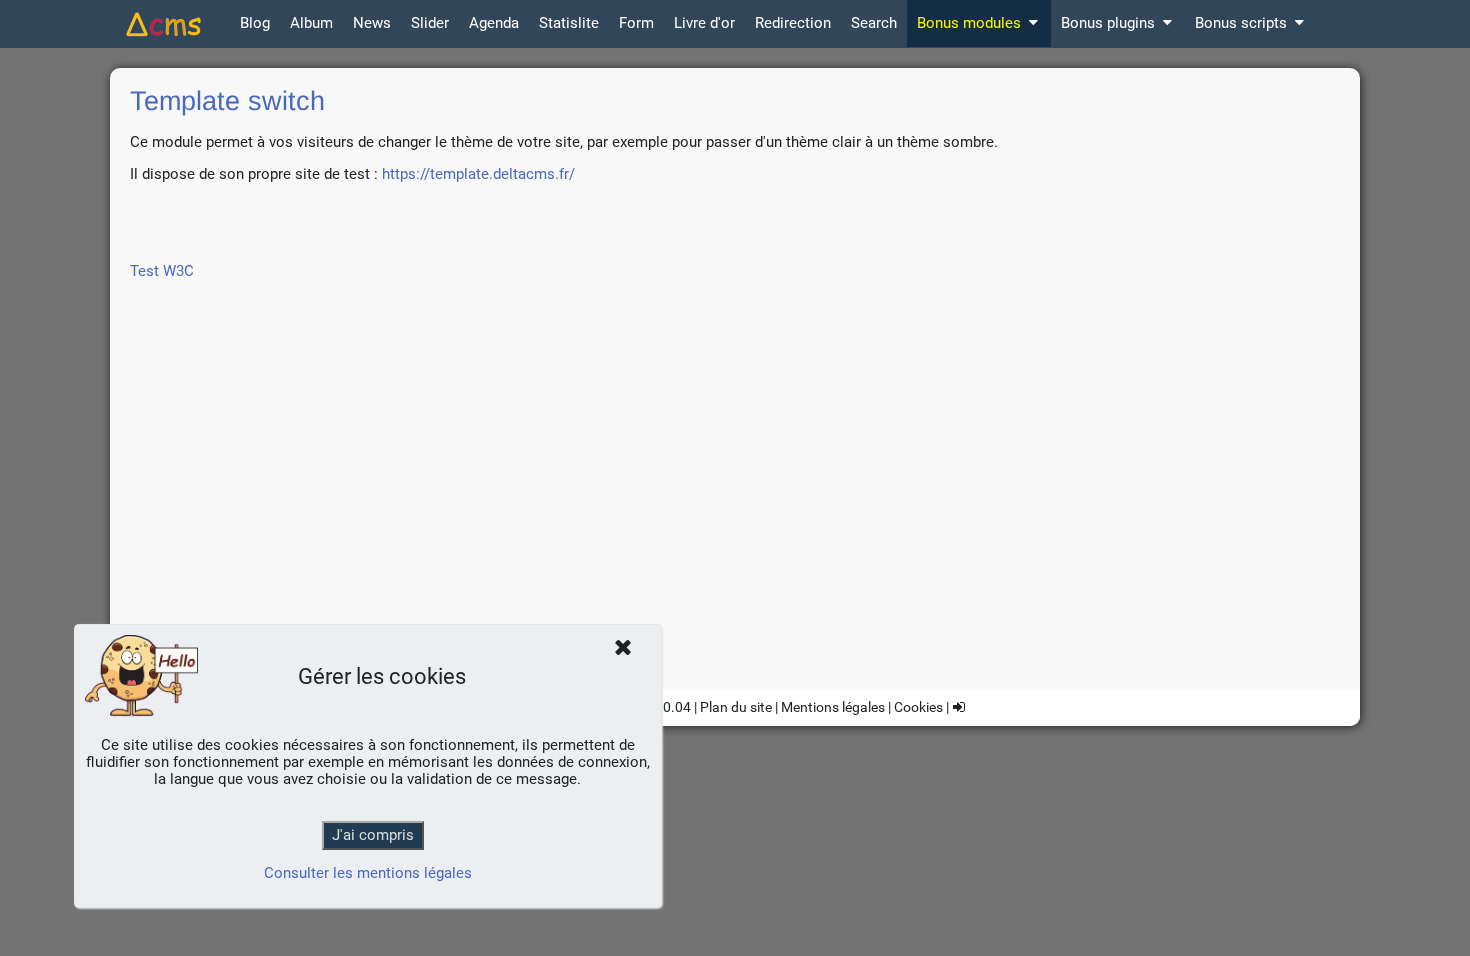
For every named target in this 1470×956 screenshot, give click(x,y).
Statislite (569, 23)
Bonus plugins (1108, 23)
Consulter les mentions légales (368, 873)
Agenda (494, 23)
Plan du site (736, 707)
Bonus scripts (1241, 23)
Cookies (918, 707)
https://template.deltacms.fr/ (478, 174)
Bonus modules (969, 23)
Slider (430, 23)
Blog (255, 23)
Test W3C (162, 271)
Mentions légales (833, 707)
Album (311, 23)
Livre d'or (704, 23)
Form (636, 23)
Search (874, 23)
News (372, 23)
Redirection (793, 23)
